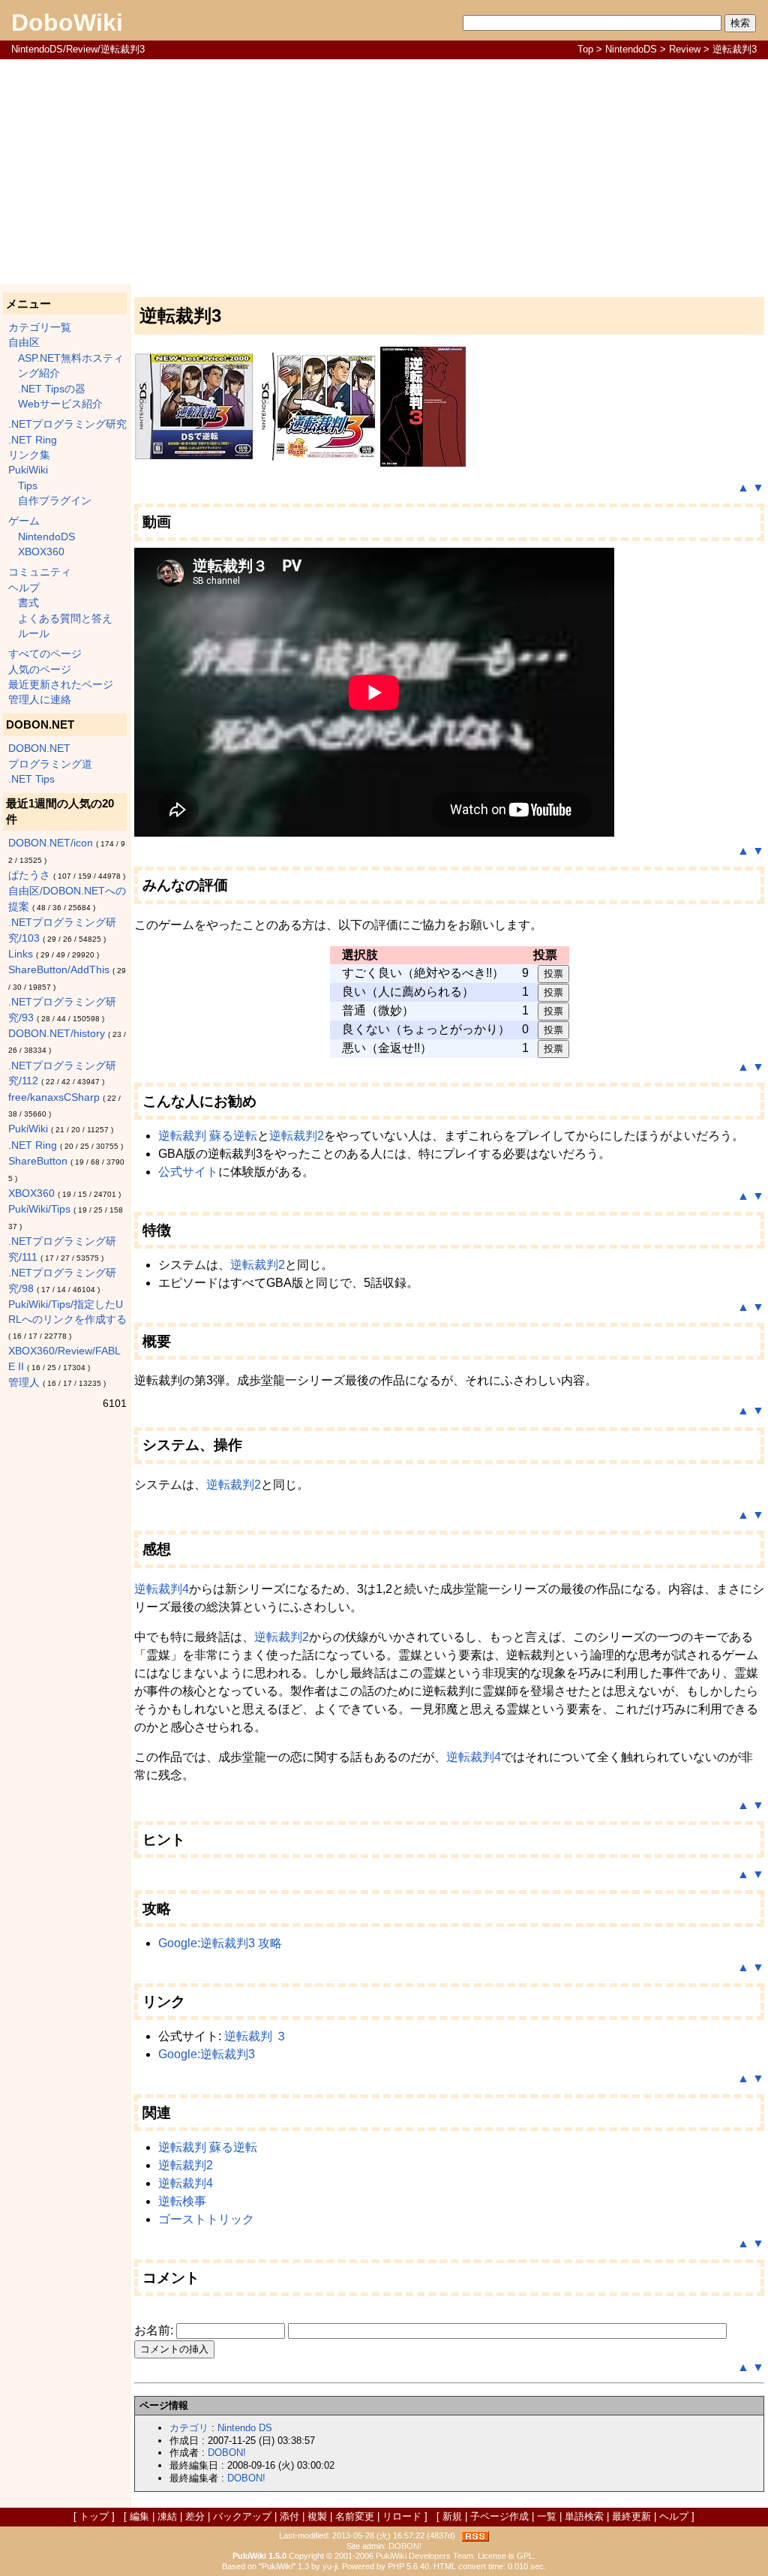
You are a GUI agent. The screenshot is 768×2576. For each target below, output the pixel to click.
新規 (452, 2516)
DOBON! (227, 2453)
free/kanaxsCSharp (54, 1097)
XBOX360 (41, 552)
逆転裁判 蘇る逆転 (208, 1136)
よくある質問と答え (65, 619)
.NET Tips (31, 779)
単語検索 (584, 2516)
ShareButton (38, 1161)
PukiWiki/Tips (39, 1209)
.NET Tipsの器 (52, 389)
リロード (402, 2516)
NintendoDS (631, 49)
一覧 (547, 2516)
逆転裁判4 (162, 1589)
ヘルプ (24, 588)
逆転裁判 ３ (256, 2036)
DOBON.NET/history (57, 1034)
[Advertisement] (384, 172)
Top (585, 49)
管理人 (24, 1383)
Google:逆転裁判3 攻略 (220, 1943)
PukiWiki (28, 470)
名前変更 (355, 2516)
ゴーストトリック (206, 2219)
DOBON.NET (39, 748)
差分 (195, 2516)
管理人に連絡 (40, 700)
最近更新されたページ (61, 685)
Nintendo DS (245, 2428)
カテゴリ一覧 (40, 328)
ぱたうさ (29, 875)
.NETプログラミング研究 (67, 424)
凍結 (167, 2516)
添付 (289, 2516)
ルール (34, 634)
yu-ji (330, 2566)
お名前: (155, 2330)
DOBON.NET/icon (51, 843)
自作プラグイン (55, 501)
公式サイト (188, 1172)
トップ (94, 2516)
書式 (28, 603)
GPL (525, 2556)
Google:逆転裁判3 (207, 2054)
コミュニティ (40, 572)
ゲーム (24, 521)
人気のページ (40, 670)
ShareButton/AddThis (59, 970)
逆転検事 (182, 2201)
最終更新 (631, 2516)
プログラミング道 (50, 764)
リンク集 (29, 455)
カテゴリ (189, 2428)
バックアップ (242, 2516)
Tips (28, 486)
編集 (139, 2516)
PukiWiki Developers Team (424, 2556)
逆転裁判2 (297, 1136)
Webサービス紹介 (60, 404)
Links (21, 954)
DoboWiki (67, 23)
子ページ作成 (499, 2516)
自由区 (24, 343)
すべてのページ (45, 654)
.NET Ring (33, 440)
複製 (317, 2516)
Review (685, 49)
